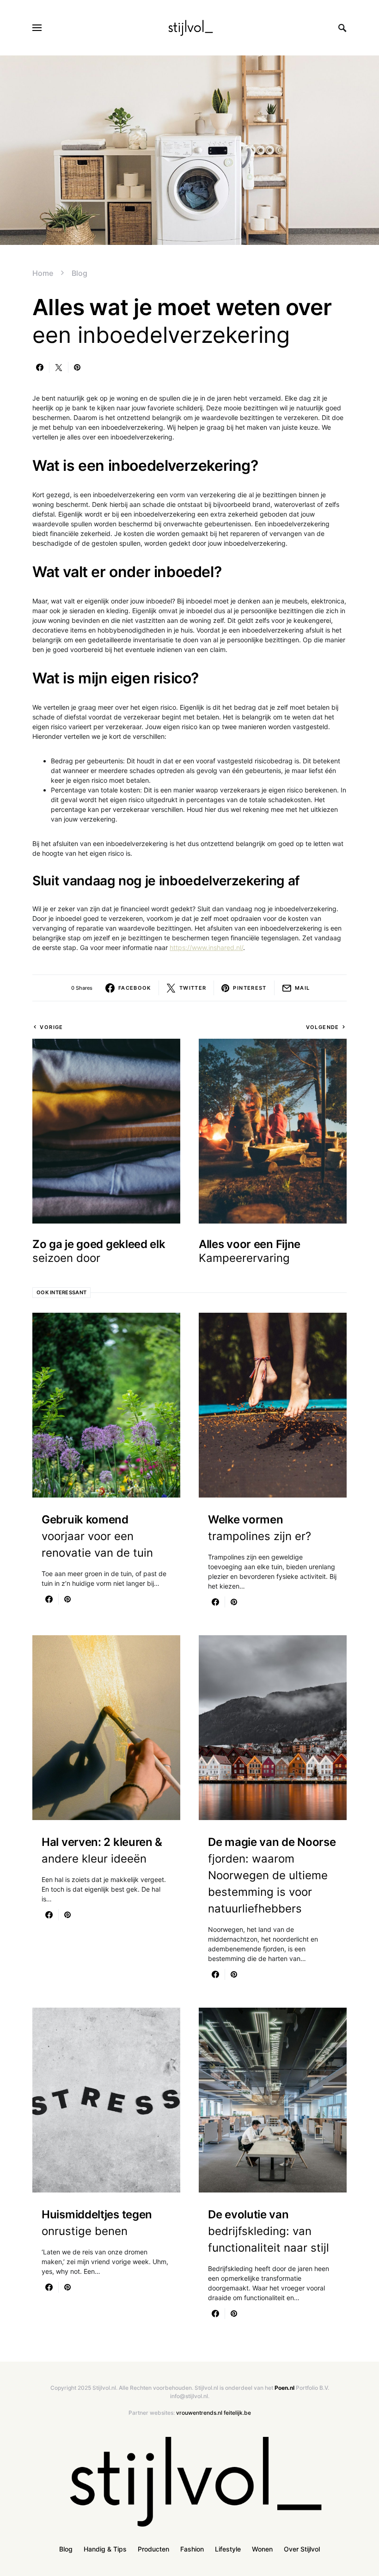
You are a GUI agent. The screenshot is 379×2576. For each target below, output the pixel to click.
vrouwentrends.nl (199, 2413)
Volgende (323, 1027)
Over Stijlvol (302, 2549)
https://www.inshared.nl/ (206, 947)
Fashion (192, 2549)
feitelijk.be (237, 2413)
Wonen (262, 2549)
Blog (79, 273)
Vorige (51, 1027)
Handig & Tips (105, 2549)
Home (43, 273)
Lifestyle (228, 2549)
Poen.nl (284, 2388)
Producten (153, 2549)
